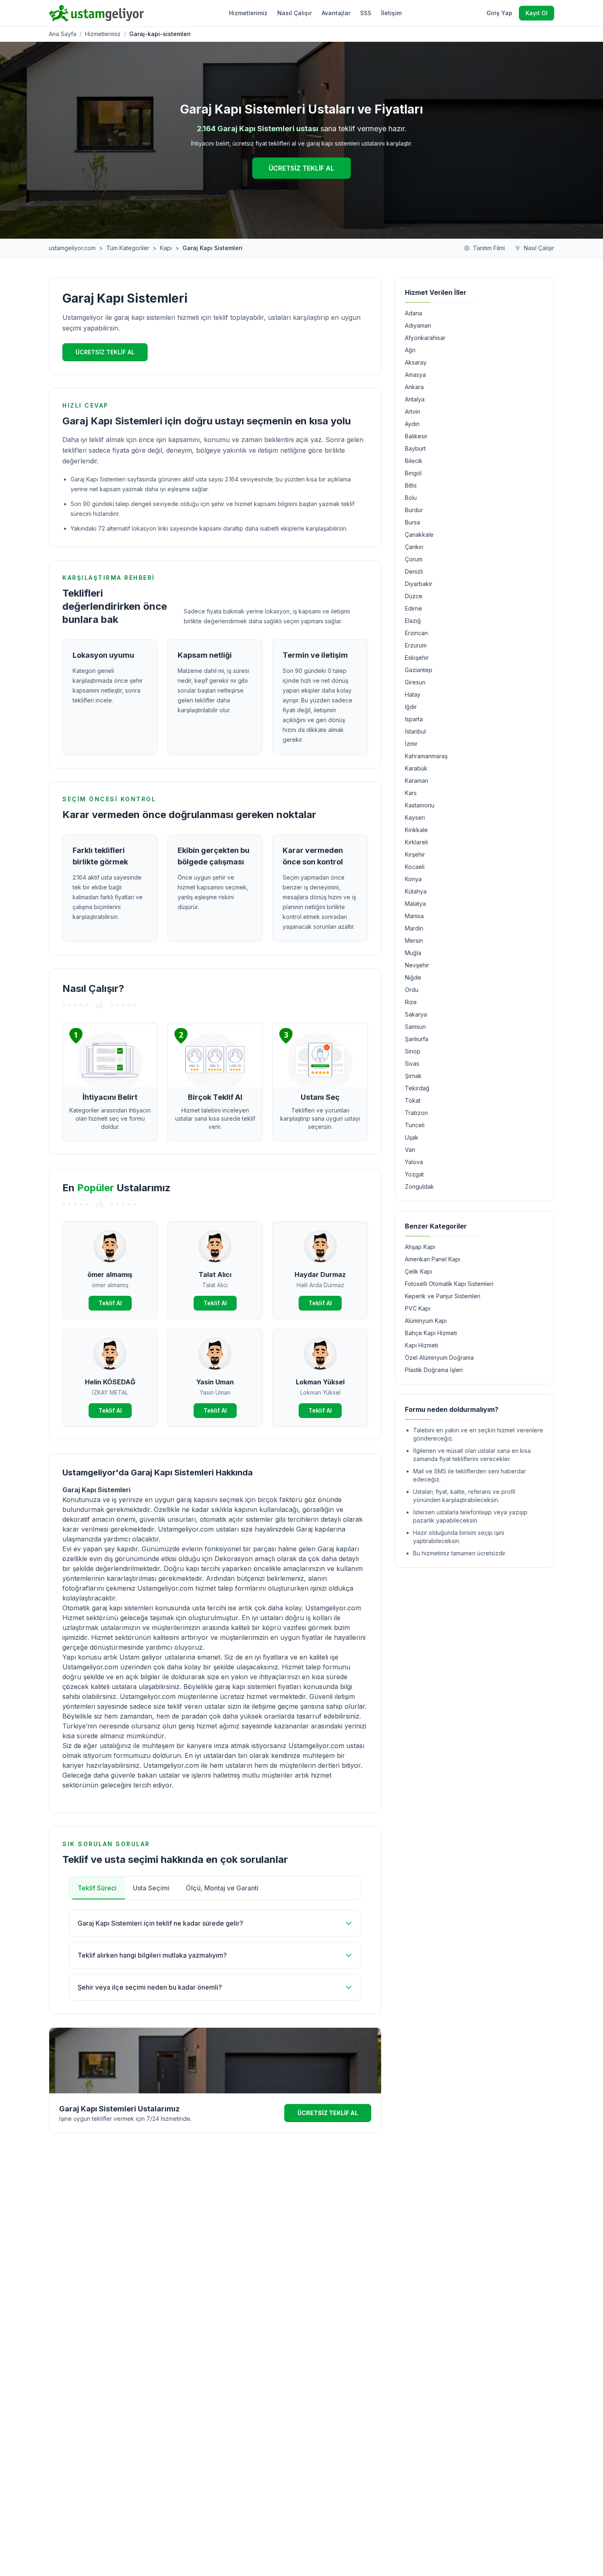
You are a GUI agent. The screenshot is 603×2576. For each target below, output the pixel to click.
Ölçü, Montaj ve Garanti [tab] (222, 1888)
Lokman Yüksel (320, 1382)
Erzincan (416, 633)
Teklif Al (110, 1303)
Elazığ (413, 621)
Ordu (412, 990)
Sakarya (416, 1014)
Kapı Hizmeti (421, 1345)
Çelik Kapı (418, 1271)
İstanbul (415, 731)
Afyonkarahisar (425, 338)
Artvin (412, 411)
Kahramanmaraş (426, 756)
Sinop (413, 1051)
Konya (413, 879)
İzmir (411, 744)
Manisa (414, 916)
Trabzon (416, 1113)
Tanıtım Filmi (489, 248)
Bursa (412, 522)
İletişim (391, 13)
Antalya (415, 399)
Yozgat (414, 1174)
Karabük (416, 768)
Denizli (414, 571)
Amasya (415, 375)
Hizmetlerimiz (248, 13)
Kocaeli (415, 867)
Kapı (166, 248)
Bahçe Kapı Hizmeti (431, 1333)
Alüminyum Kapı (426, 1321)
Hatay (413, 694)
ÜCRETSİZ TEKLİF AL (301, 168)
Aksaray (416, 362)
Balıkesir (416, 436)
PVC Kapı (418, 1308)
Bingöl (413, 473)
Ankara (414, 387)
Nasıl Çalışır (295, 13)
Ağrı (410, 350)
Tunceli (415, 1125)
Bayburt (415, 448)
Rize (411, 1002)
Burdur (414, 510)
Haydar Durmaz (320, 1274)
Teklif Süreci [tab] (97, 1888)
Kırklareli (416, 842)
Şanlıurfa (417, 1039)
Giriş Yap (499, 13)
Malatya (415, 904)
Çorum (414, 559)
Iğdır (411, 707)
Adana (413, 313)
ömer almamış (110, 1274)
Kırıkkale (416, 830)
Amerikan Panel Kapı (433, 1259)
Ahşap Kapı (420, 1247)
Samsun (415, 1027)
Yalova (414, 1162)
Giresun (415, 682)
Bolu (411, 498)
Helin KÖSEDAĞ (110, 1382)
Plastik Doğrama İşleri (434, 1370)
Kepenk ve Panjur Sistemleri (443, 1296)
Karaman (417, 781)
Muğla (413, 953)
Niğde (413, 977)
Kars (411, 793)
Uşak (412, 1137)
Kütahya (416, 891)
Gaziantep (419, 670)
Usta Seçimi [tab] (151, 1888)
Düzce (414, 596)
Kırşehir (415, 854)
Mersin (414, 940)
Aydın (412, 424)
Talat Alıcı (215, 1274)
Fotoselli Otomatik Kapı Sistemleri (449, 1284)
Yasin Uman (215, 1382)
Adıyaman (418, 325)
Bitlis (411, 485)
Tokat (413, 1100)
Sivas (412, 1063)
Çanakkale (419, 535)
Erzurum (416, 645)
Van (410, 1150)
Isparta (414, 719)
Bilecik (414, 461)
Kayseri (415, 817)
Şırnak (413, 1076)
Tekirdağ (417, 1088)
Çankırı (414, 547)
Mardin (414, 928)
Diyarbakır (419, 584)
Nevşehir (417, 965)
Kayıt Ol (537, 13)
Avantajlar (336, 13)
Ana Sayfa (63, 34)
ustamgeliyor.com (72, 248)
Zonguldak (419, 1187)
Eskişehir (417, 658)
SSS (366, 13)
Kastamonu (420, 805)
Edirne (413, 608)
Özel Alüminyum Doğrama (439, 1358)
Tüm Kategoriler (128, 248)
